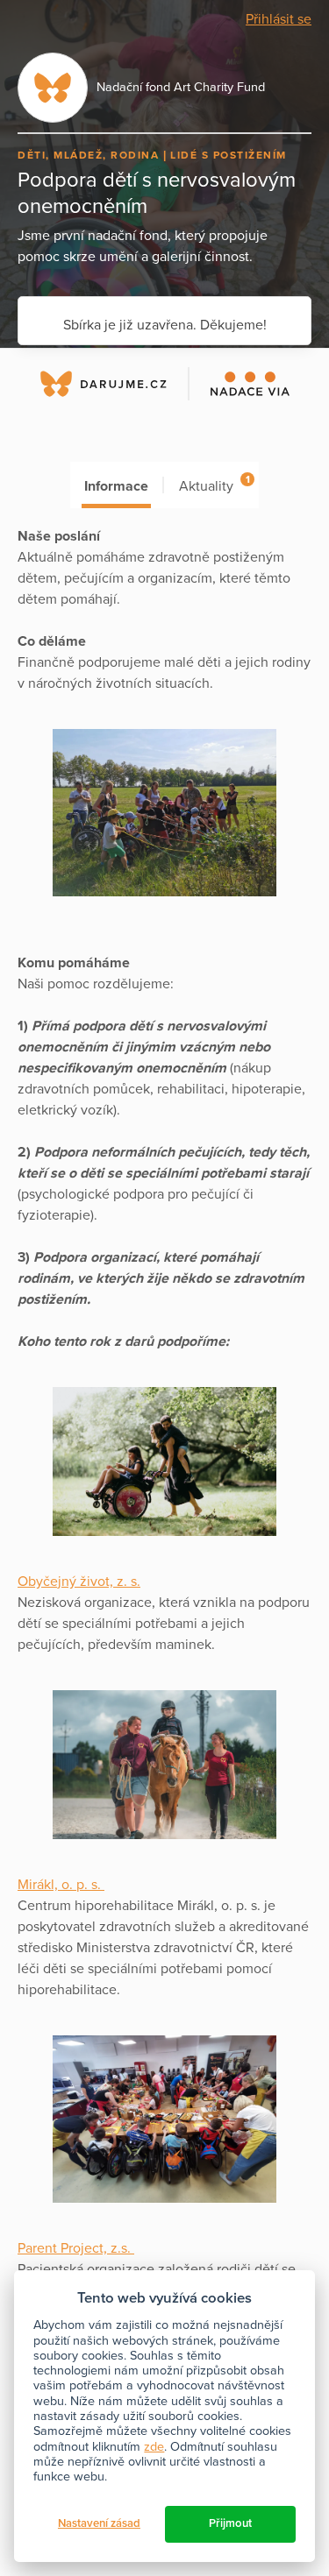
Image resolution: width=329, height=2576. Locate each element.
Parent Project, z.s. (76, 2248)
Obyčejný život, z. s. (79, 1582)
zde (154, 2447)
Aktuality (214, 484)
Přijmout (230, 2523)
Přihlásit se (279, 19)
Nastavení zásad (99, 2523)
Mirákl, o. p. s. (61, 1885)
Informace (116, 486)
